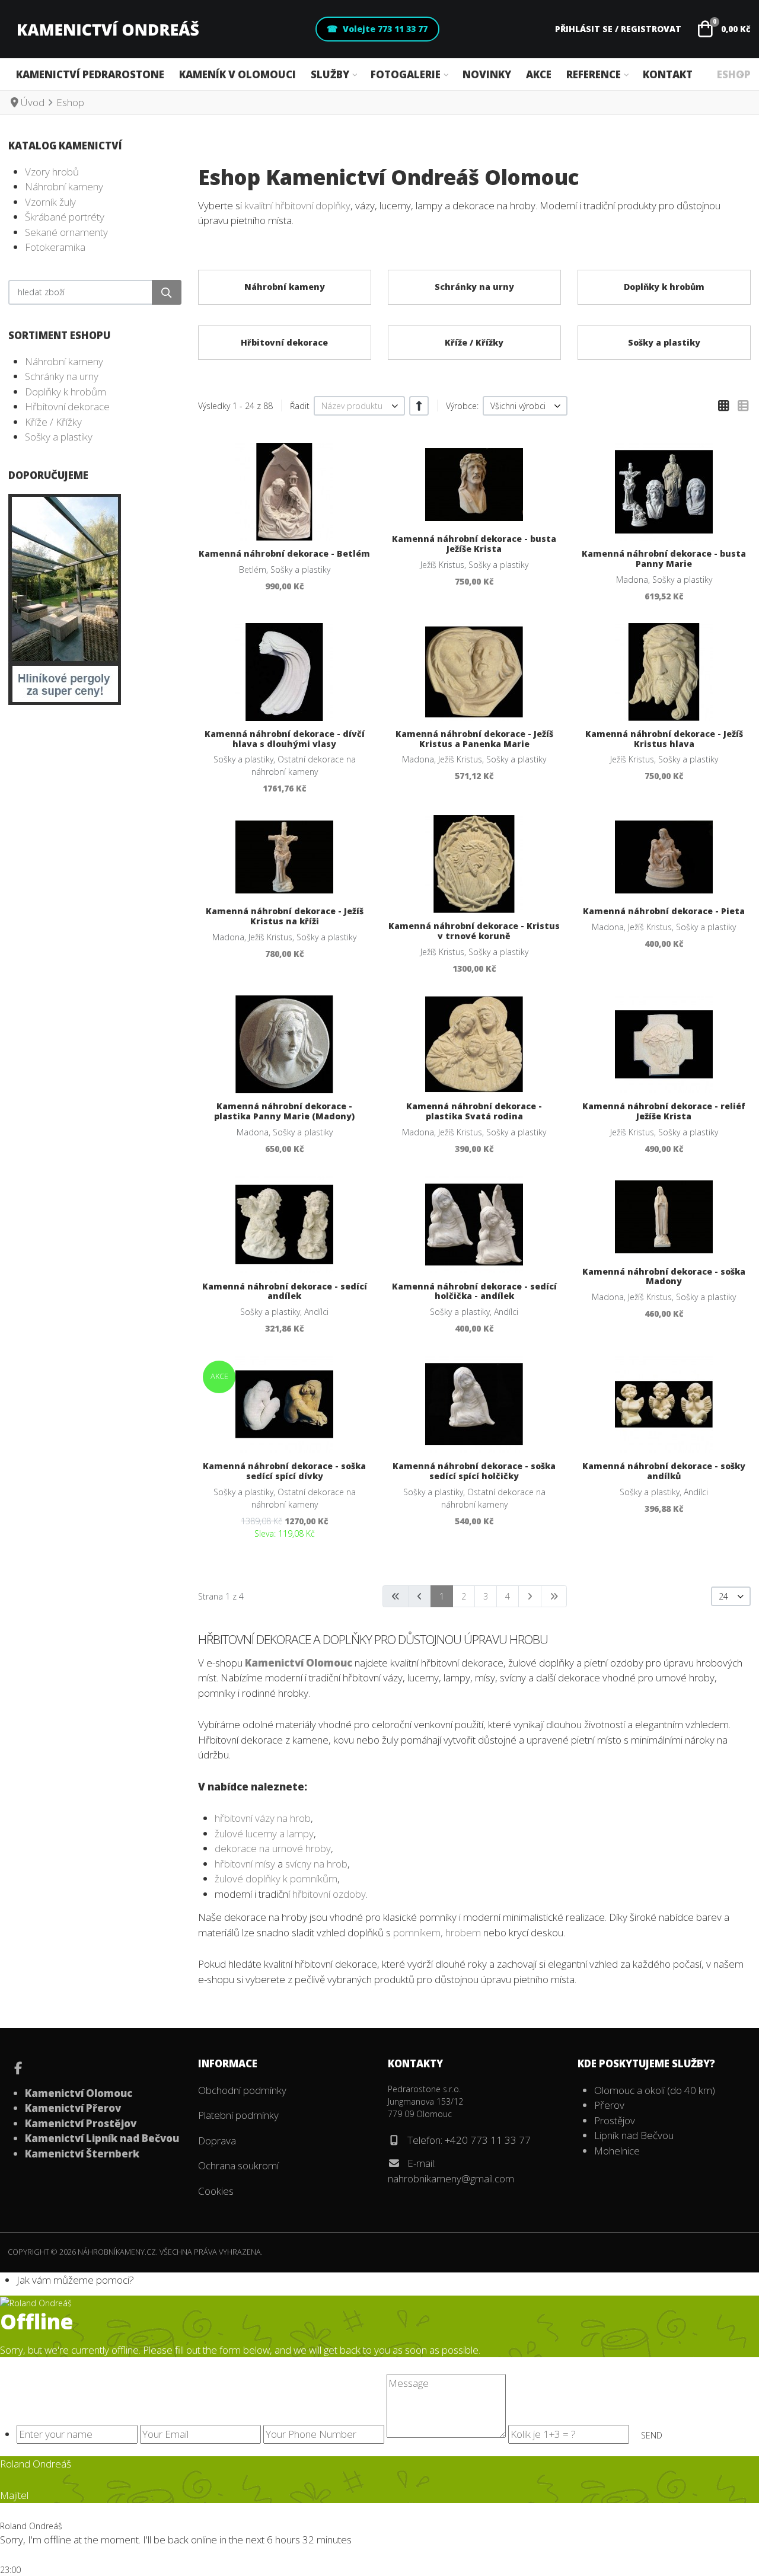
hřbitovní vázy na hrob (263, 1818)
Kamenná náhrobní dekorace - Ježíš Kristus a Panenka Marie (474, 739)
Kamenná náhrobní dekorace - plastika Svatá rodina (474, 1111)
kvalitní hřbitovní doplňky (297, 205)
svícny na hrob (316, 1864)
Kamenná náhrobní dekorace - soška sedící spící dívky (284, 1471)
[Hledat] (167, 292)
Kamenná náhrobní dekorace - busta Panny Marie (664, 558)
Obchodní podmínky (242, 2090)
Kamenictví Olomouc (299, 1663)
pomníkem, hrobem (437, 1932)
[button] (723, 29)
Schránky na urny (62, 376)
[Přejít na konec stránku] (554, 1596)
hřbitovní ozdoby (329, 1894)
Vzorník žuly (50, 202)
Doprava (217, 2141)
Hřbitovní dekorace (67, 406)
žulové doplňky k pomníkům (276, 1878)
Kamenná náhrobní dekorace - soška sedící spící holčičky (474, 1471)
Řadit (300, 406)
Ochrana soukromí (238, 2165)
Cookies (216, 2191)
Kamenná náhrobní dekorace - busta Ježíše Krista (474, 544)
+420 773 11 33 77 (488, 2140)
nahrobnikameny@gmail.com (451, 2178)
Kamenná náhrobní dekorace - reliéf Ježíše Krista (664, 1111)
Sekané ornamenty (66, 232)
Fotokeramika (55, 247)
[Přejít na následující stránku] (530, 1596)
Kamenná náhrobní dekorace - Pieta (664, 911)
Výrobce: (462, 406)
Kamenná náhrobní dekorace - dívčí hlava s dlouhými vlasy (285, 739)
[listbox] (359, 406)
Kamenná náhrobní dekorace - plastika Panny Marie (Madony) (284, 1111)
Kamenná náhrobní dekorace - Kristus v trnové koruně (474, 931)
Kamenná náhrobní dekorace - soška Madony (664, 1276)
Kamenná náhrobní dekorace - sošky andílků (664, 1471)
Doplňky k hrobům (66, 392)
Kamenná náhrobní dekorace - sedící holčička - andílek (474, 1291)
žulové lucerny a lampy (264, 1833)
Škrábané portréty (65, 217)
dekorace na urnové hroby (273, 1848)
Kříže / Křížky (53, 422)
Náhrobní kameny (64, 186)
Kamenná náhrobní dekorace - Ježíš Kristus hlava (664, 739)
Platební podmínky (238, 2115)
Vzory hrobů (52, 172)
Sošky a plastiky (59, 437)
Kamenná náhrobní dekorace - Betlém (284, 553)
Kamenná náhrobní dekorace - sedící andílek (285, 1291)
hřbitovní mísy (245, 1864)
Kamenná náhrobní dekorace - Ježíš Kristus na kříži (285, 916)
